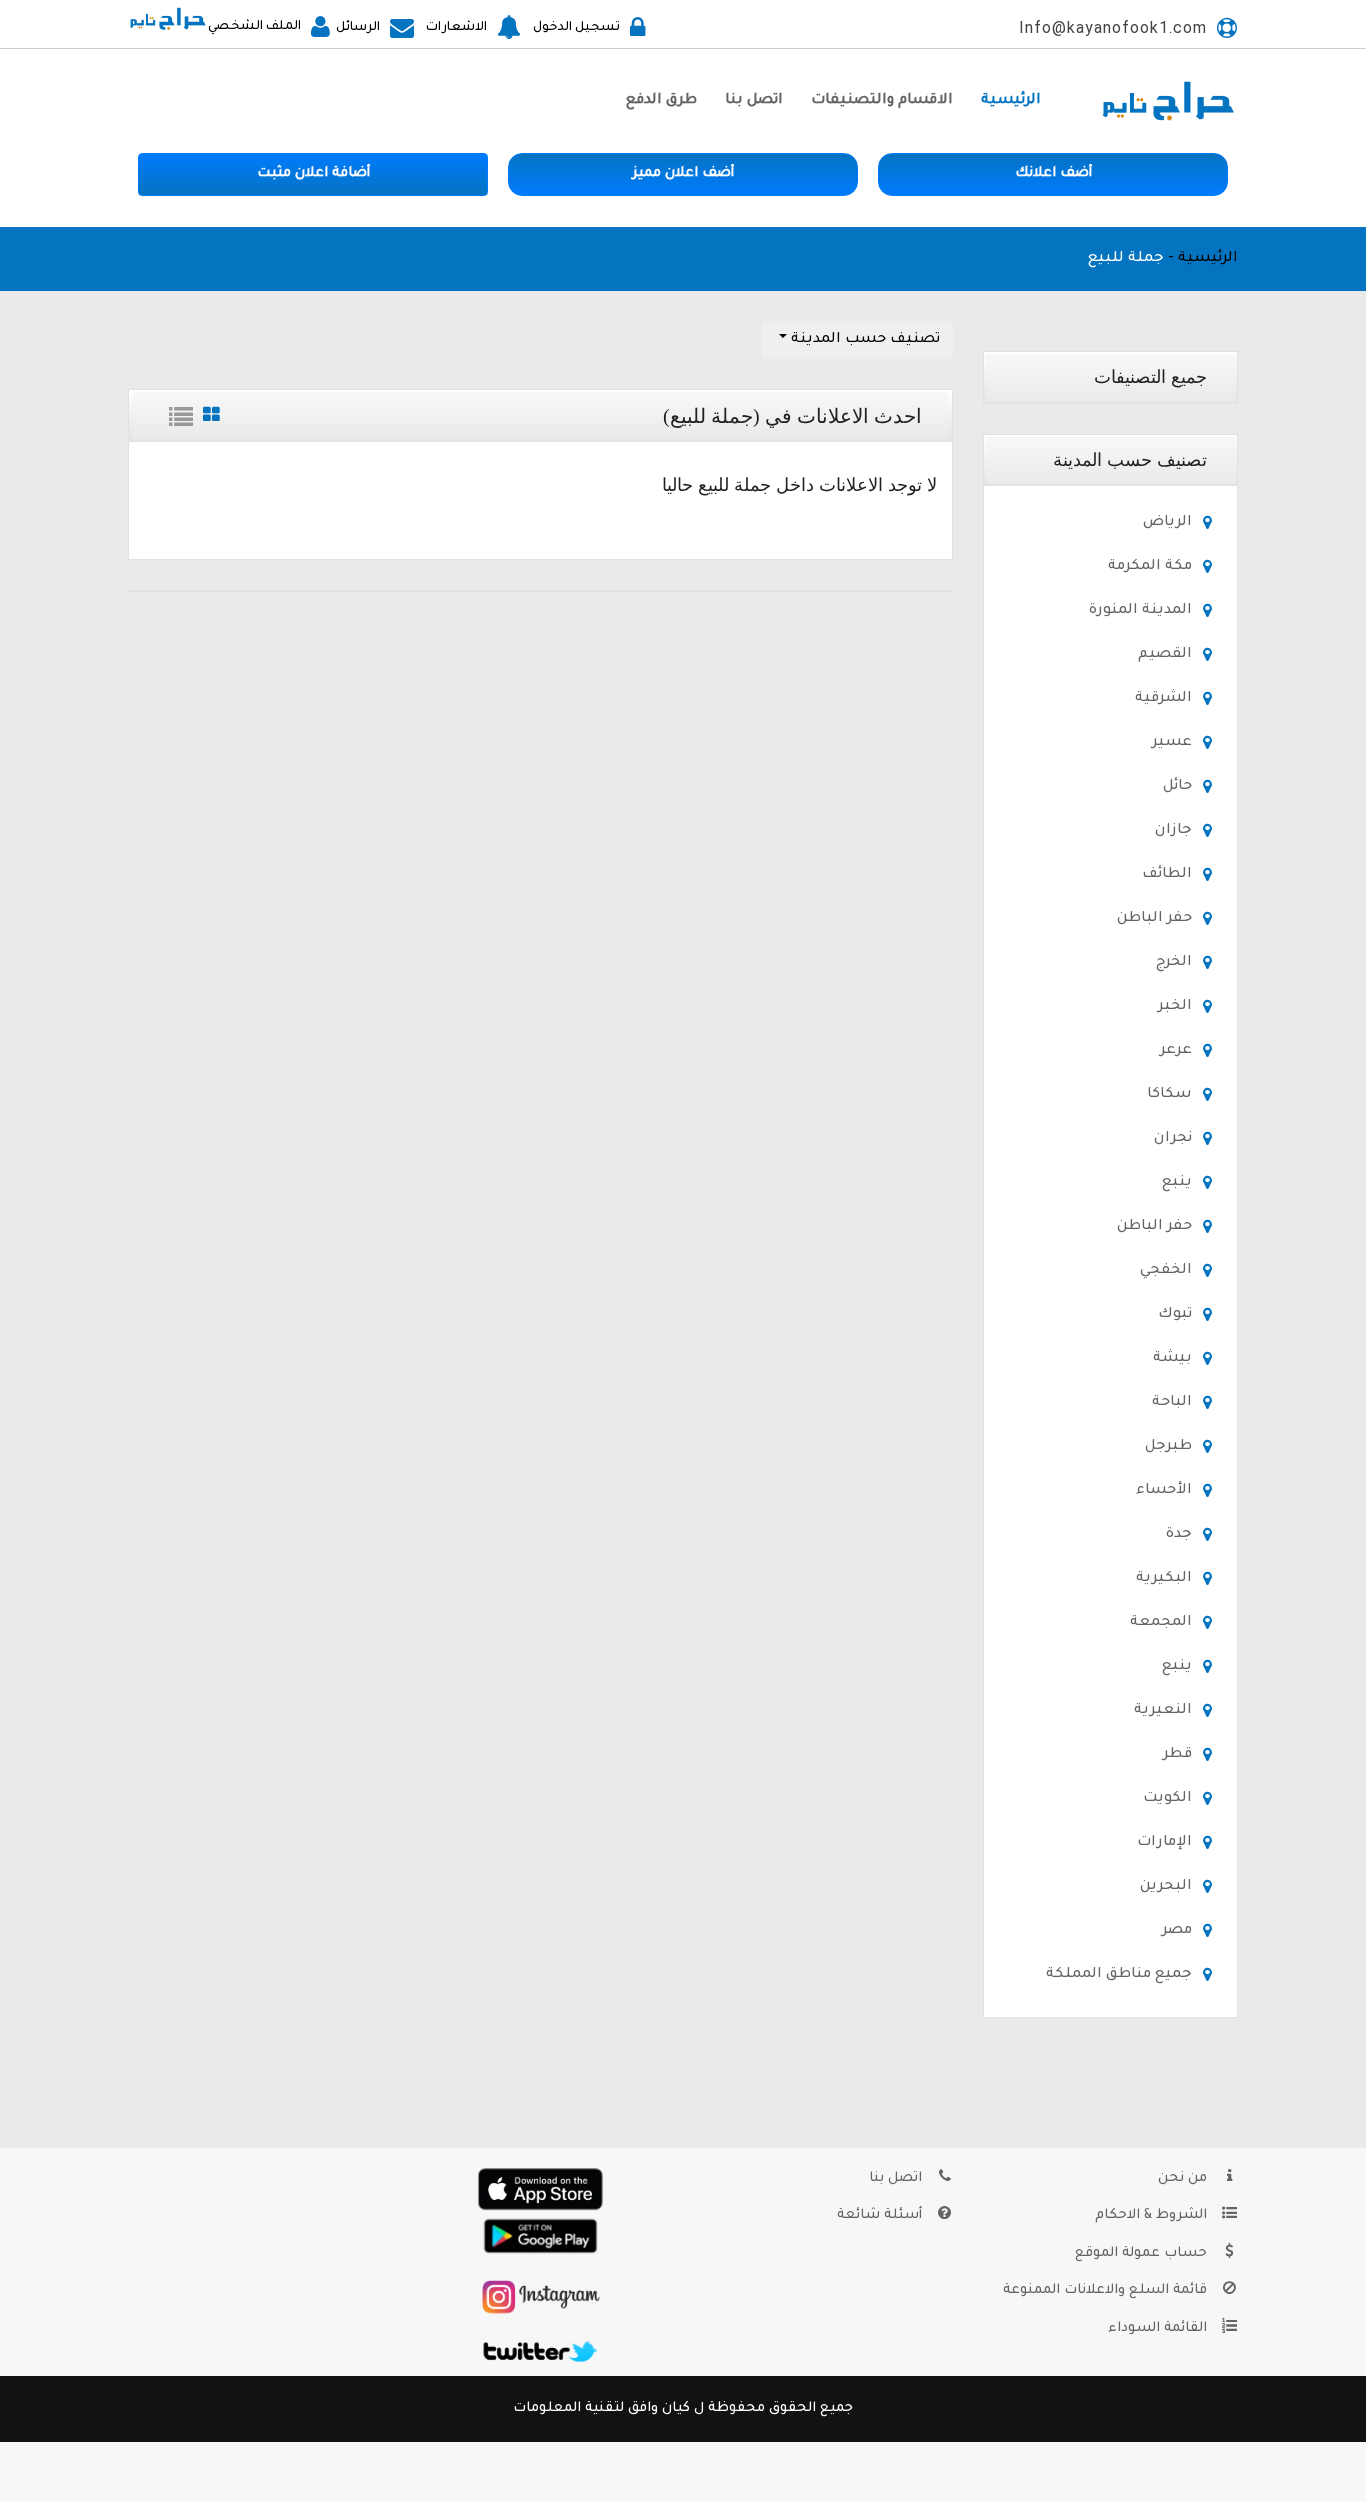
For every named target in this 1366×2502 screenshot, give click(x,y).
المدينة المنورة (1140, 611)
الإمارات (1164, 1843)
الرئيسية (1011, 101)
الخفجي (1166, 1271)
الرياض (1167, 523)
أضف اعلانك (1053, 173)
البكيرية (1164, 1579)
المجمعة (1161, 1623)
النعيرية (1163, 1711)
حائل (1177, 787)
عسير (1172, 743)
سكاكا (1169, 1095)
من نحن (1184, 2178)
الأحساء (1164, 1491)
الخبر (1175, 1007)
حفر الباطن (1154, 919)
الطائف (1167, 875)
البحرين (1166, 1887)
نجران (1173, 1139)
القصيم (1165, 655)
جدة (1179, 1535)
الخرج (1174, 963)
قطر (1177, 1755)
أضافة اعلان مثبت (313, 173)
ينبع (1177, 1183)
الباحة (1172, 1403)
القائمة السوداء (1159, 2328)
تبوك (1175, 1315)
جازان (1173, 831)
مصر (1177, 1931)
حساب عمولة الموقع (1143, 2253)
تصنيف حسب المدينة (863, 340)
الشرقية (1163, 699)
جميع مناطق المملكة (1119, 1975)
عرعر (1176, 1051)
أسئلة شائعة (881, 2215)
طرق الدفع (661, 101)
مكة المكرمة (1150, 567)
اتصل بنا (754, 101)
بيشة (1172, 1359)
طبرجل (1168, 1447)
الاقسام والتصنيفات (882, 101)
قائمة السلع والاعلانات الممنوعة (1107, 2290)
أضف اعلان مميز (683, 173)
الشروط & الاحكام (1153, 2215)
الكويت (1167, 1799)
